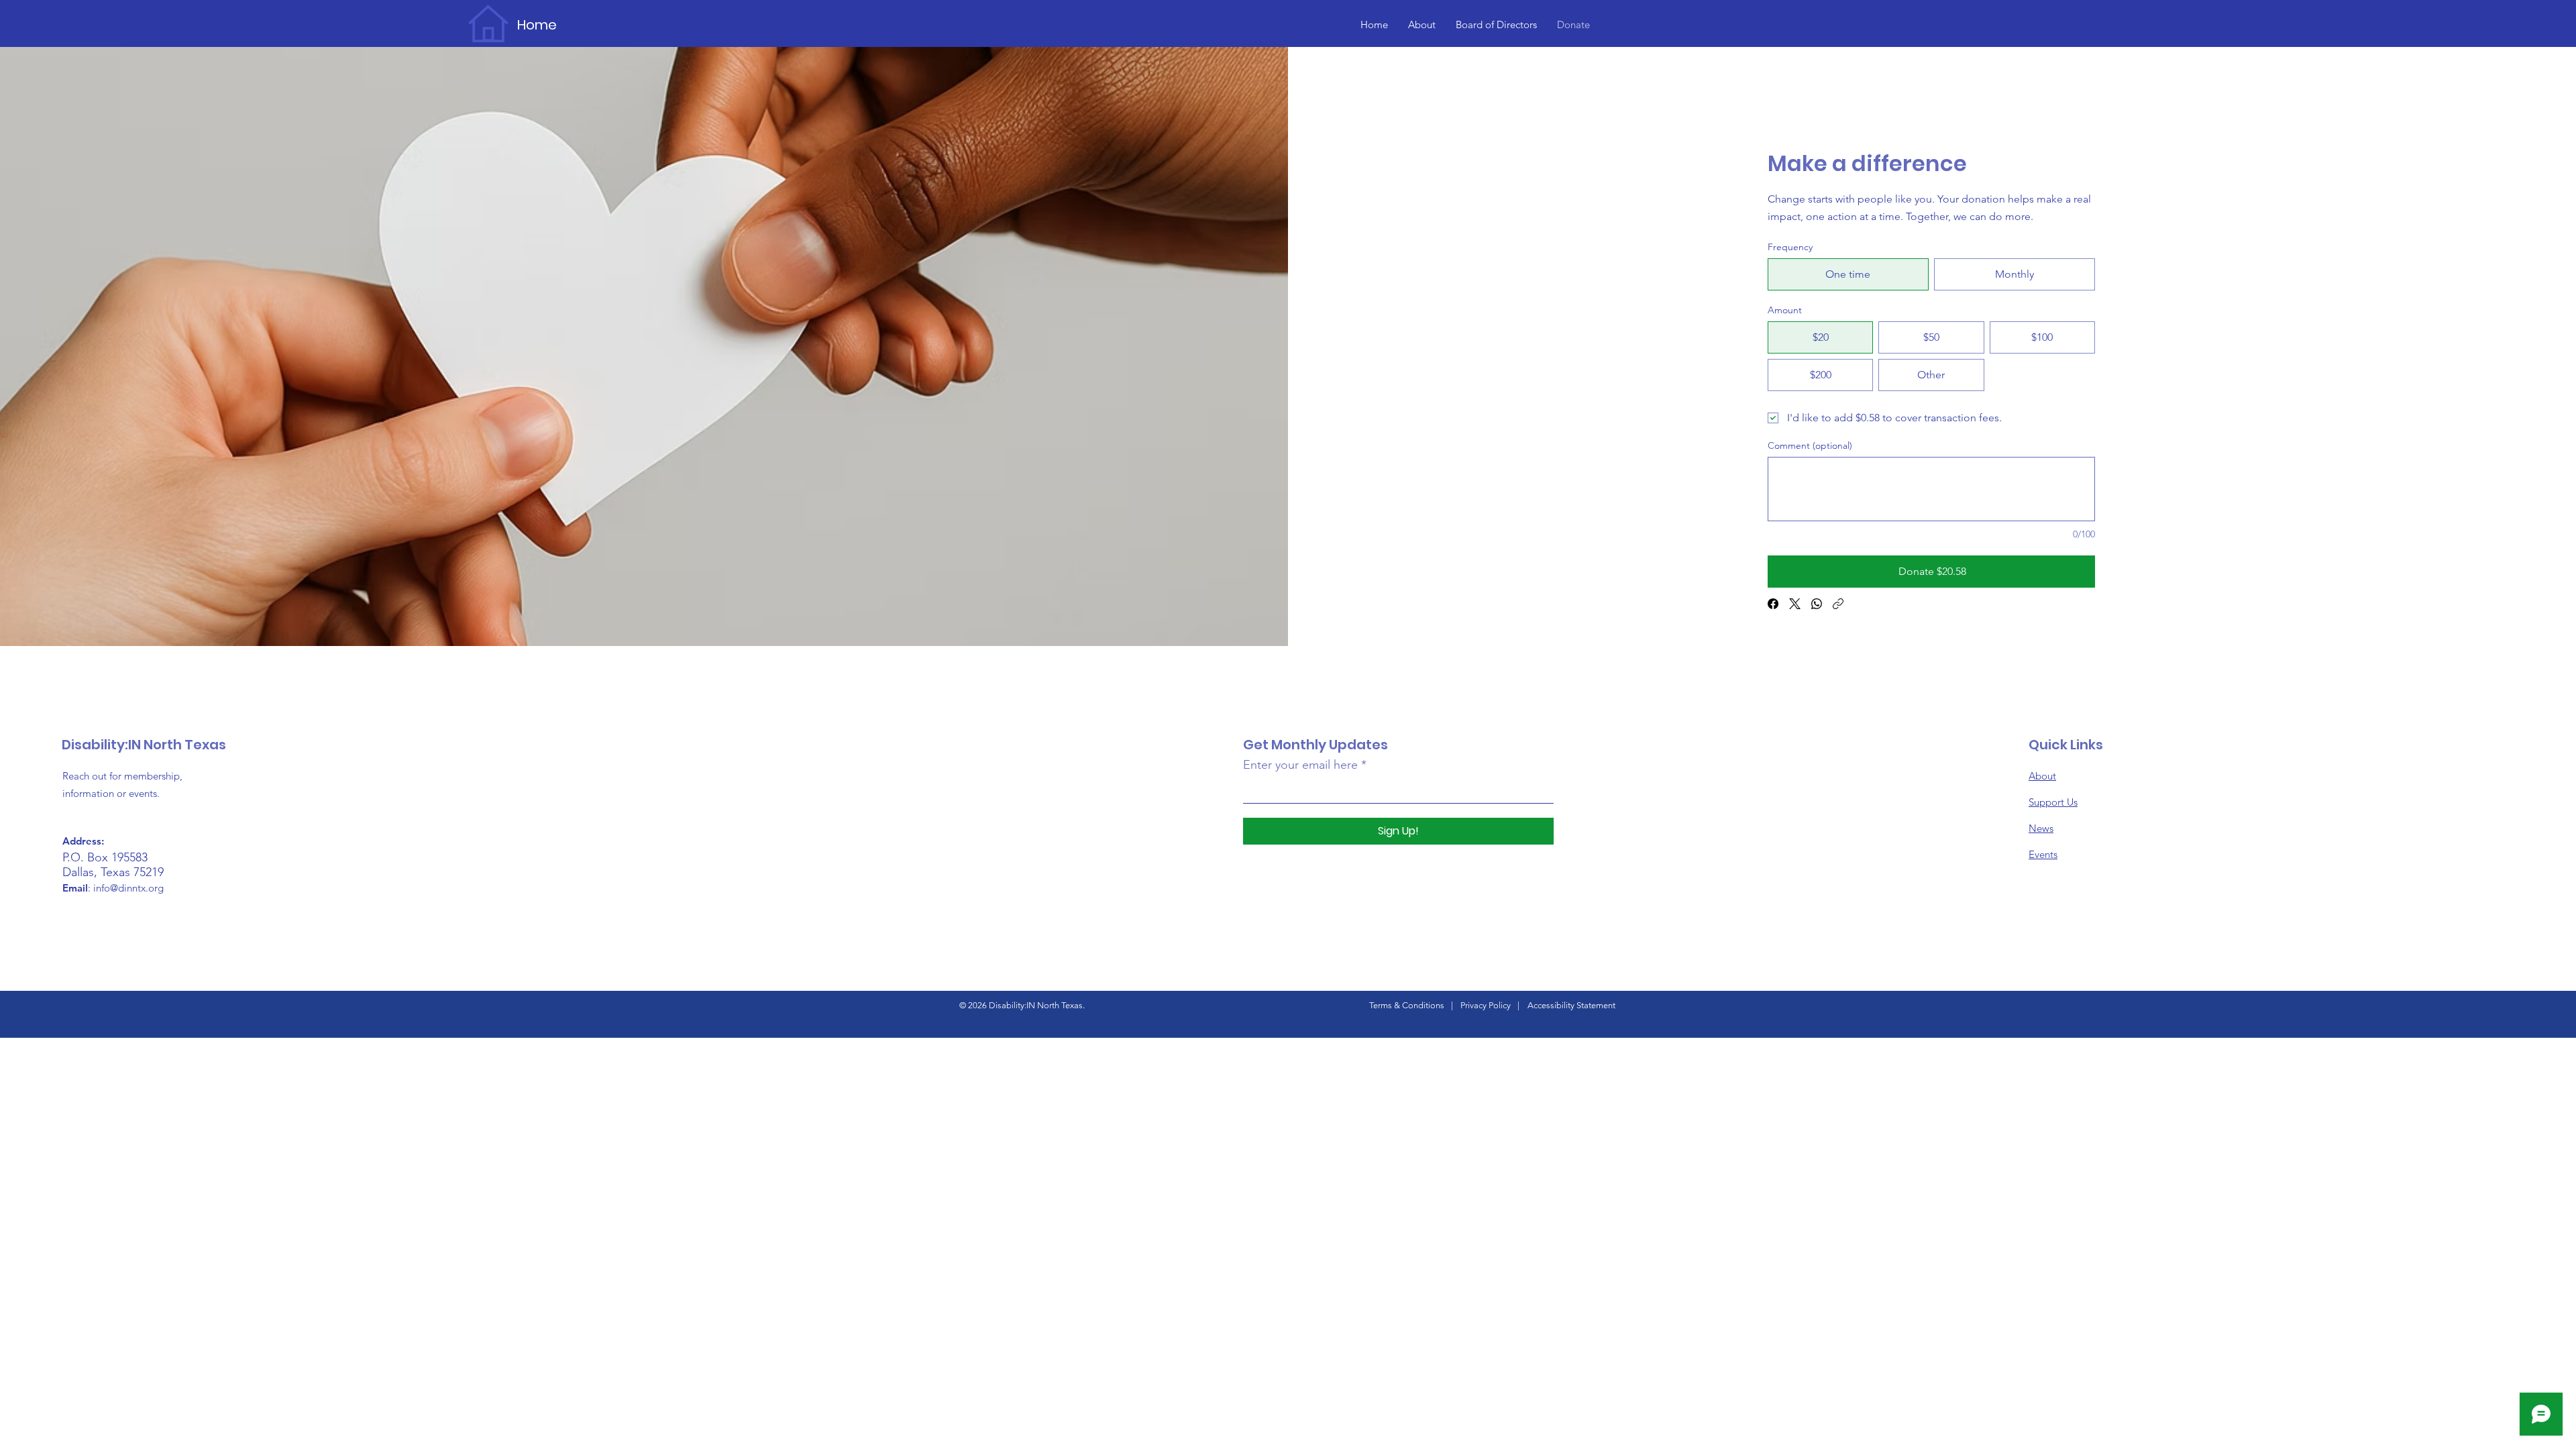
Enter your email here (1300, 765)
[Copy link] (1838, 604)
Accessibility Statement (1571, 1005)
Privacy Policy (1486, 1005)
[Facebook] (1773, 604)
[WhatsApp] (1817, 604)
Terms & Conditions (1407, 1005)
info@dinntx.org (128, 888)
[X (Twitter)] (1795, 604)
